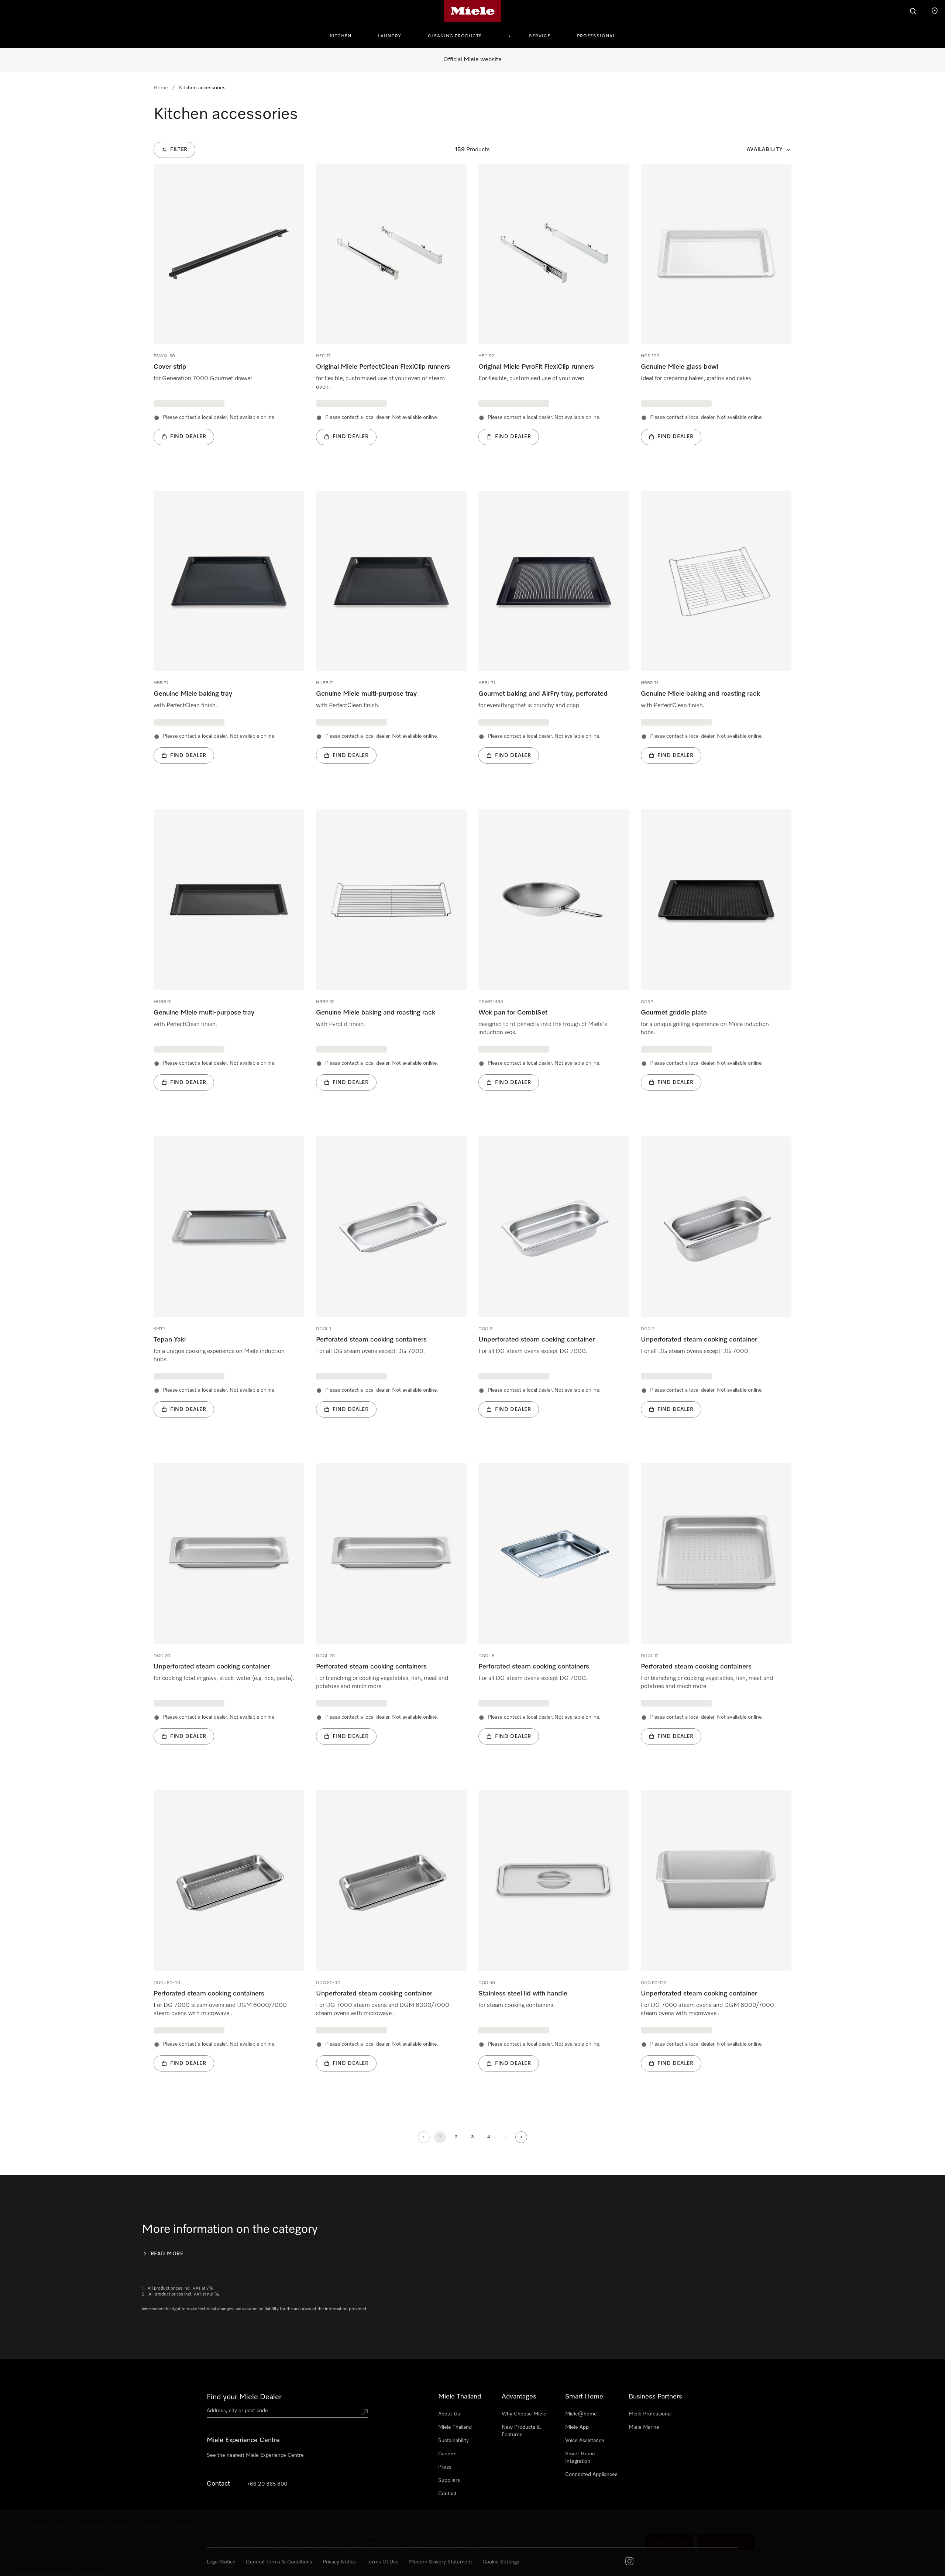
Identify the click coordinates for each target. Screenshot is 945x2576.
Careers (447, 2454)
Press (445, 2467)
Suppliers (449, 2480)
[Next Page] (521, 2137)
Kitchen (341, 36)
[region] (472, 2542)
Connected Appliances (591, 2475)
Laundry (390, 36)
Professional (596, 36)
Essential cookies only (726, 2542)
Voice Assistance (585, 2441)
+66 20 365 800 (267, 2484)
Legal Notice (25, 2568)
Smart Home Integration (580, 2458)
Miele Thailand (455, 2427)
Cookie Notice (89, 2568)
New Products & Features (521, 2431)
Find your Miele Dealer (244, 2397)
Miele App (577, 2427)
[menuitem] (345, 35)
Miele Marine (644, 2427)
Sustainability (453, 2441)
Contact (447, 2494)
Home (161, 88)
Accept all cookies (669, 2542)
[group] (229, 316)
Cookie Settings (783, 2542)
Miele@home (581, 2414)
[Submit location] (365, 2412)
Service (540, 36)
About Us (449, 2414)
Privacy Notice (56, 2568)
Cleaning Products (455, 36)
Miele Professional (650, 2414)
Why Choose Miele (524, 2414)
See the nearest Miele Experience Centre (255, 2455)
